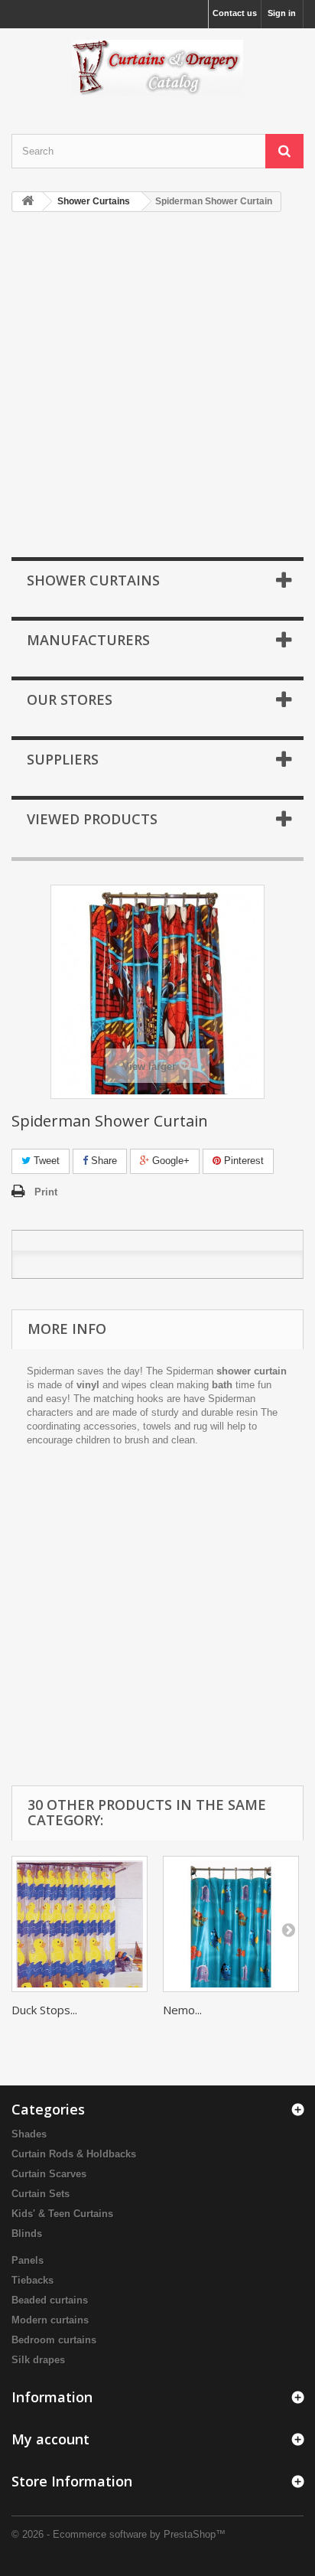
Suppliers (63, 759)
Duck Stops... (44, 2010)
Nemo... (182, 2010)
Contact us (235, 13)
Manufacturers (88, 640)
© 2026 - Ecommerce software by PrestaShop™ (119, 2534)
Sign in (282, 13)
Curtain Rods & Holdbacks (74, 2154)
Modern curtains (50, 2320)
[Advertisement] (157, 386)
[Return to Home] (28, 202)
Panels (28, 2260)
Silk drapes (38, 2360)
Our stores (70, 699)
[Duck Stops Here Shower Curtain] (80, 1924)
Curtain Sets (41, 2194)
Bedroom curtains (54, 2340)
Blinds (27, 2234)
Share (102, 1161)
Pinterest (242, 1161)
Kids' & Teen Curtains (62, 2214)
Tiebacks (32, 2280)
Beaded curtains (50, 2300)
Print (46, 1192)
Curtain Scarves (49, 2174)
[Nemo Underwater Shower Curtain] (231, 1924)
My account (50, 2439)
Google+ (169, 1161)
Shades (29, 2134)
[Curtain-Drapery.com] (157, 68)
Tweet (45, 1161)
